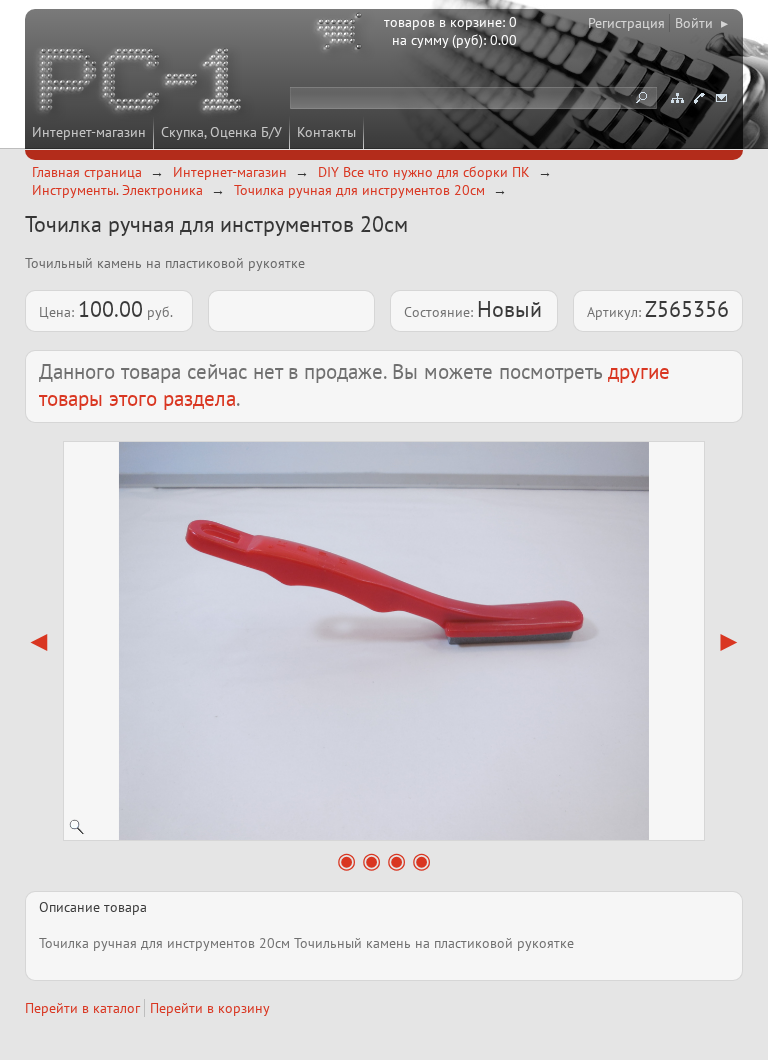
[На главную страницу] (142, 83)
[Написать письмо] (721, 98)
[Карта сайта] (677, 98)
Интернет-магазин (89, 132)
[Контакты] (699, 98)
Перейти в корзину (210, 1008)
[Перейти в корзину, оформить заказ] (342, 35)
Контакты (326, 132)
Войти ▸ (701, 23)
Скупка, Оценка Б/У (221, 132)
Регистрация (626, 23)
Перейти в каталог (82, 1008)
